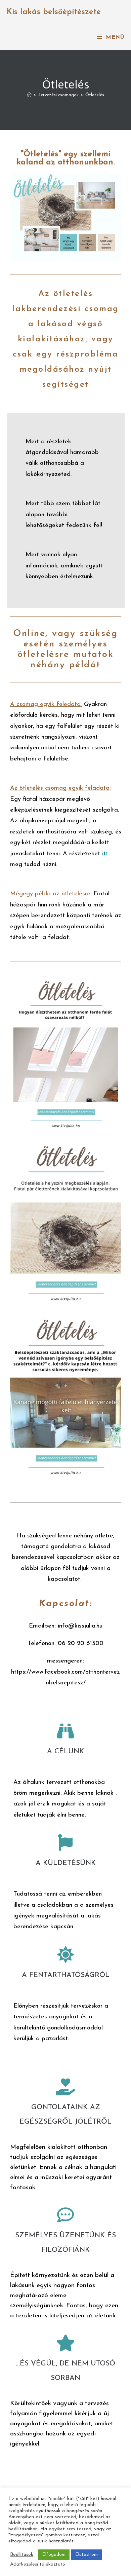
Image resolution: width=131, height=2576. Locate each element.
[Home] (29, 95)
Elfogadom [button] (54, 2555)
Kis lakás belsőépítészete (54, 12)
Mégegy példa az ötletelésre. (51, 894)
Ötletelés (95, 95)
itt (105, 854)
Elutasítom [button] (86, 2555)
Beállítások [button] (22, 2555)
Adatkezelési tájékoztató (38, 2564)
